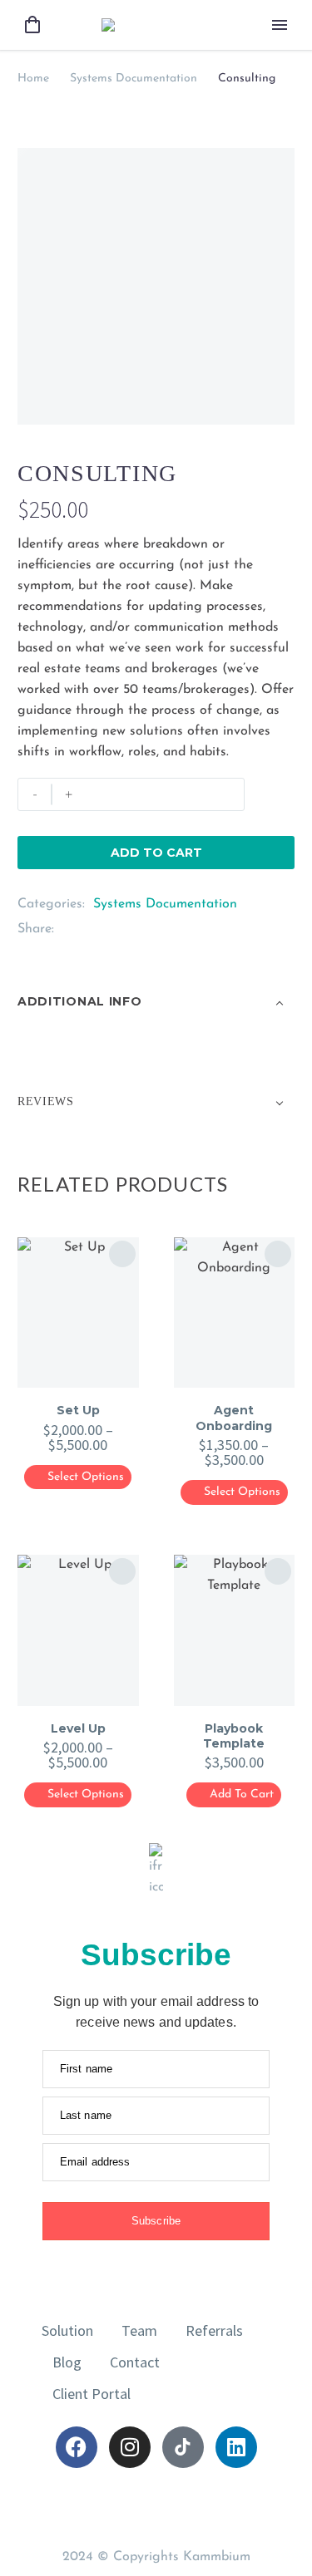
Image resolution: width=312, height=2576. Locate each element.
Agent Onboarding (234, 1418)
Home (33, 79)
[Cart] (32, 25)
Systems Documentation (134, 79)
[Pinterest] (116, 929)
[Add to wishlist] (278, 794)
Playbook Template (234, 1736)
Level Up (78, 1728)
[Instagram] (130, 2447)
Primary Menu (280, 25)
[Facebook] (67, 929)
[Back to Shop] (270, 471)
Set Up (78, 1410)
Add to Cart (156, 853)
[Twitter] (92, 929)
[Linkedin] (236, 2447)
